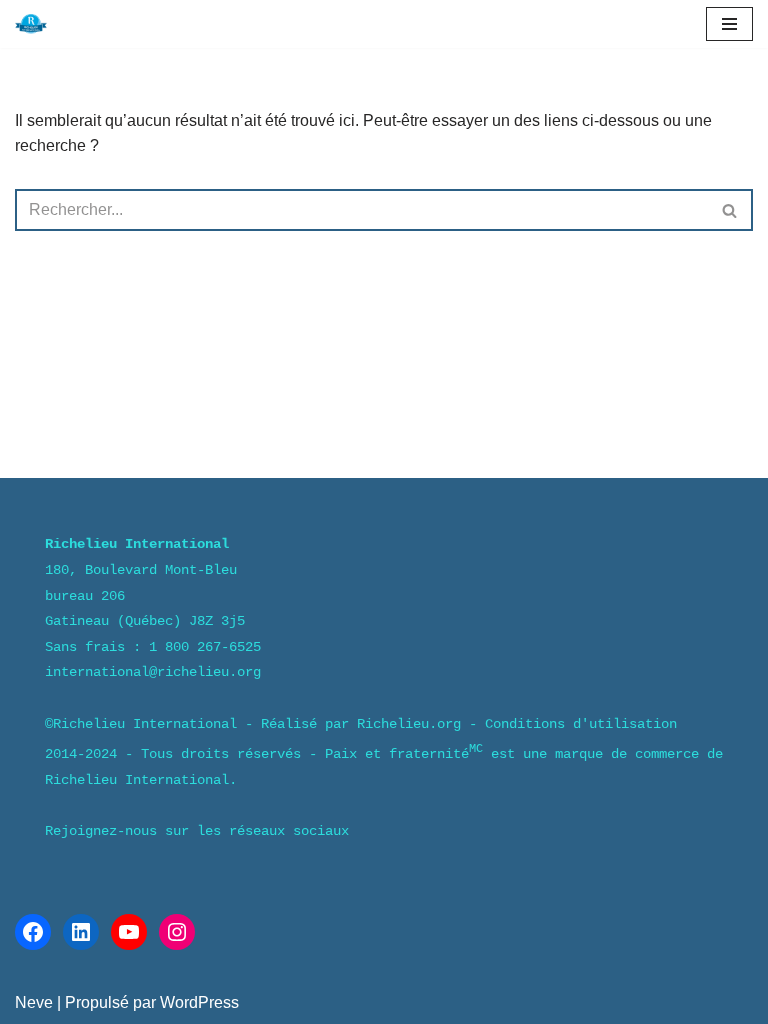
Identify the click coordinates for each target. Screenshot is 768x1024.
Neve (34, 1002)
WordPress (199, 1002)
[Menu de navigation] (729, 24)
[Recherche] (730, 210)
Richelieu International (145, 724)
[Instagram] (177, 932)
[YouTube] (129, 932)
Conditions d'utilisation (581, 724)
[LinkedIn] (81, 932)
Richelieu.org (409, 724)
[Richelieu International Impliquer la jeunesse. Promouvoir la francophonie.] (31, 24)
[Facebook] (33, 932)
